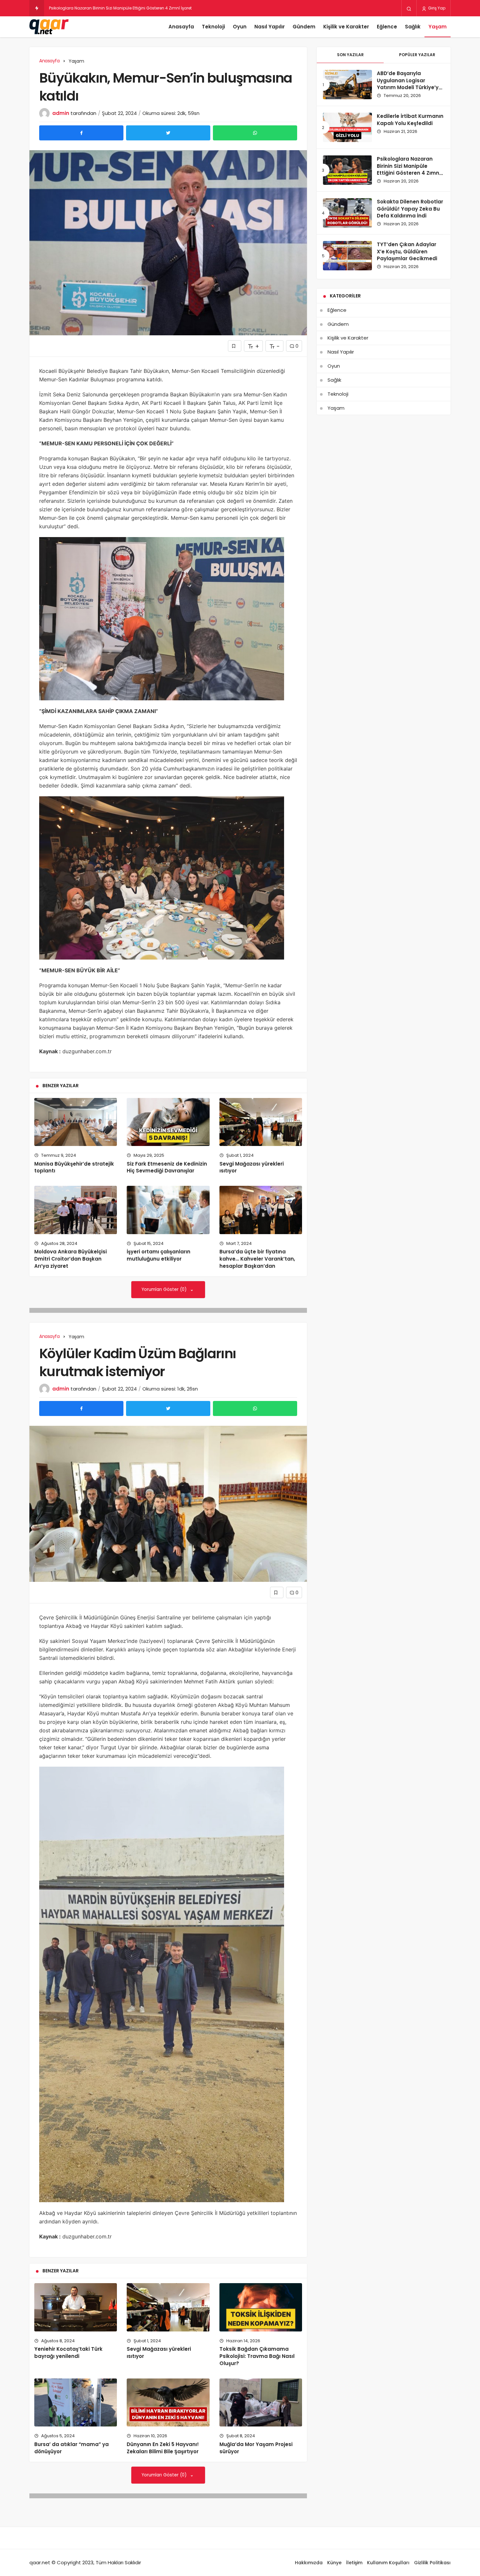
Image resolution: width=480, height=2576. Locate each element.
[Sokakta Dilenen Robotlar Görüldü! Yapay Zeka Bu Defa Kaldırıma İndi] (347, 213)
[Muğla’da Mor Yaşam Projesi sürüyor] (261, 2402)
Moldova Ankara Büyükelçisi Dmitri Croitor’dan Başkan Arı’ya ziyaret (71, 1259)
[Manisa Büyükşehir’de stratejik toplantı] (76, 1122)
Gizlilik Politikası (432, 2563)
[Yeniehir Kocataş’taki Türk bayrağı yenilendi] (76, 2307)
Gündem (304, 27)
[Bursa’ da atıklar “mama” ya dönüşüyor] (76, 2402)
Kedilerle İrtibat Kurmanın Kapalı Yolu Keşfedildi (410, 120)
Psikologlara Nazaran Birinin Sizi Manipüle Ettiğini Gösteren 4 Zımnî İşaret (409, 169)
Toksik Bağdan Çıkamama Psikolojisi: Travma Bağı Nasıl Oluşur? (257, 2356)
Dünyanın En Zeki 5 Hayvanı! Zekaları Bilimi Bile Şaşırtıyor (163, 2448)
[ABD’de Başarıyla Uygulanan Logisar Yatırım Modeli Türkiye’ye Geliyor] (347, 85)
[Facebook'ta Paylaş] (81, 133)
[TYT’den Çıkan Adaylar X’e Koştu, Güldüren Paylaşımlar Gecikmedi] (347, 256)
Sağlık (413, 27)
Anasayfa (181, 27)
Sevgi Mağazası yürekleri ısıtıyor (159, 2353)
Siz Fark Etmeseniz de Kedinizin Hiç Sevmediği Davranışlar (167, 1167)
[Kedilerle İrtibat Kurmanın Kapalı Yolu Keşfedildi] (347, 127)
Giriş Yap (436, 8)
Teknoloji (213, 27)
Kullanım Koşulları (388, 2563)
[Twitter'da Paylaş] (168, 133)
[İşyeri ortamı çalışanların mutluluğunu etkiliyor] (168, 1210)
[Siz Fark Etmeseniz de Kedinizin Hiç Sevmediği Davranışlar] (168, 1122)
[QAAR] (49, 27)
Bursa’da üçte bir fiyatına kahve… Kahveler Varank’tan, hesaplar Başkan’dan (257, 1259)
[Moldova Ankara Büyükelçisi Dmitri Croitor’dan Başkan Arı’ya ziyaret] (76, 1210)
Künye (334, 2563)
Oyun (240, 27)
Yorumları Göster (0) (165, 1289)
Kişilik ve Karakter (346, 27)
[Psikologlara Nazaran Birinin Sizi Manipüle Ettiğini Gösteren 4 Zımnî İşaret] (347, 170)
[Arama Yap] (409, 8)
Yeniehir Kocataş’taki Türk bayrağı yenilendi (68, 2353)
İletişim (354, 2563)
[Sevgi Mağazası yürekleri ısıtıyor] (261, 1122)
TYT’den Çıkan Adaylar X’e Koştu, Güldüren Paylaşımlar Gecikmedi (407, 252)
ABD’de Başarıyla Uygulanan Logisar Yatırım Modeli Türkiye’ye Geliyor (409, 84)
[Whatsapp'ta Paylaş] (255, 133)
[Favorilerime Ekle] (235, 346)
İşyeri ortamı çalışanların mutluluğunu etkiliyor (159, 1255)
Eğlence (387, 27)
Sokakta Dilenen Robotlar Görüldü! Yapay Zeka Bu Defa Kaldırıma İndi (118, 8)
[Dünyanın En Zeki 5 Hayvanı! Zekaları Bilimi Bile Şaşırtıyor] (168, 2402)
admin (61, 113)
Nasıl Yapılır (270, 27)
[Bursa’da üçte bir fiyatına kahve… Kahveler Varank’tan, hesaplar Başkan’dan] (261, 1210)
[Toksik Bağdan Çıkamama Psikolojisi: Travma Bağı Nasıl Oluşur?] (261, 2307)
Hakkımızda (309, 2563)
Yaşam (438, 27)
